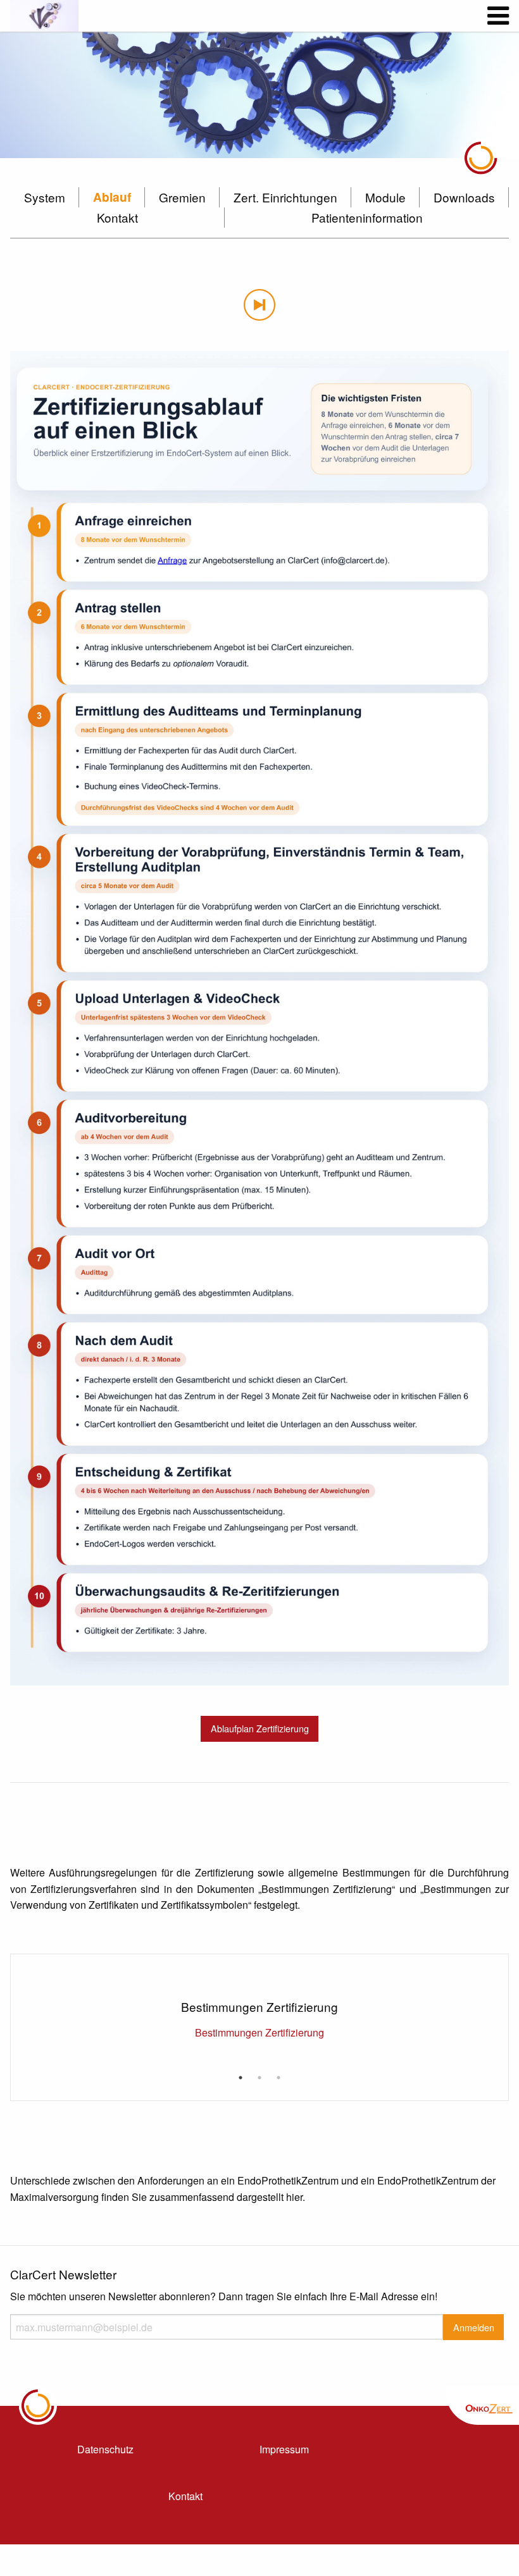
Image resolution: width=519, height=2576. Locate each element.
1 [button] (241, 2078)
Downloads (464, 197)
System (45, 197)
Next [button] (495, 1986)
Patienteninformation (367, 217)
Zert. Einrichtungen (285, 197)
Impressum (284, 2449)
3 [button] (278, 2078)
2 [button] (259, 2078)
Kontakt (117, 217)
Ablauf (112, 197)
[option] (259, 95)
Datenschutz (105, 2449)
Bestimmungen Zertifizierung (259, 2032)
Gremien (182, 197)
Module (385, 197)
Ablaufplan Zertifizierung (260, 1728)
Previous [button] (24, 1986)
